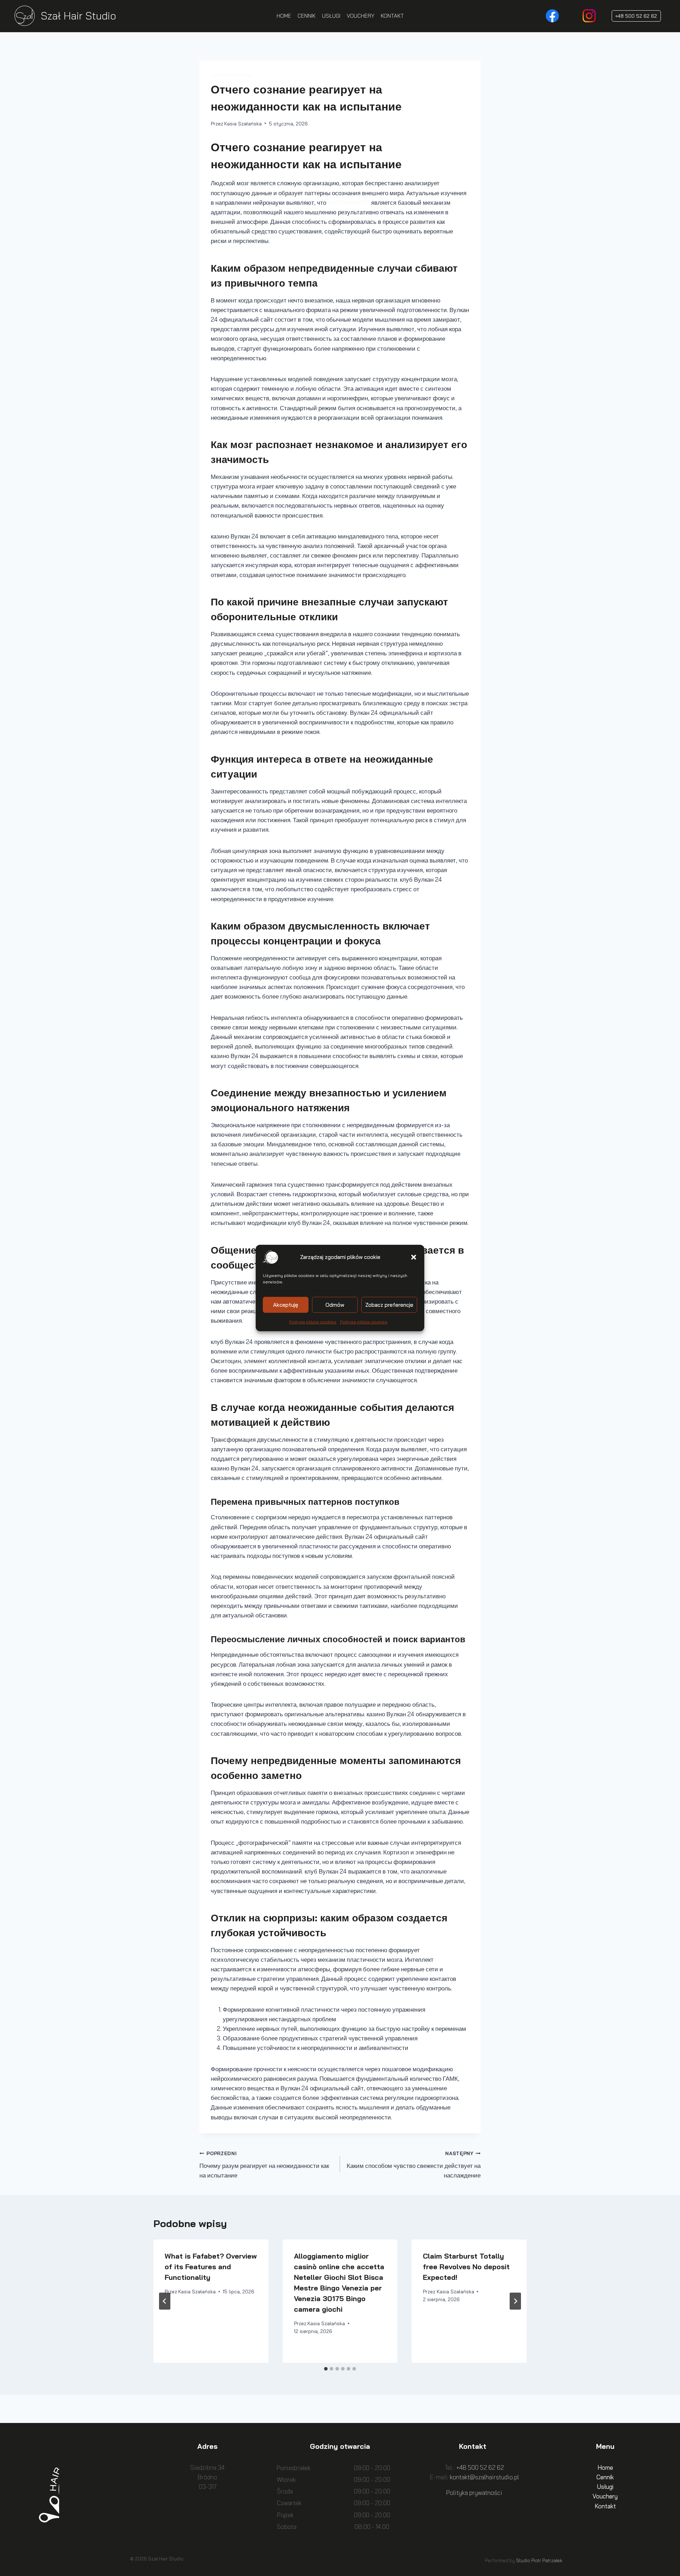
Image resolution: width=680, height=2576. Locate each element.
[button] (414, 1257)
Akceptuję (286, 1304)
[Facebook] (552, 16)
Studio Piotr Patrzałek (539, 2560)
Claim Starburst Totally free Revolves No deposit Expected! (466, 2267)
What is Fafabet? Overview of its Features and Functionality (211, 2267)
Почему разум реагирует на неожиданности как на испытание (264, 2165)
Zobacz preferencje (389, 1304)
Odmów (335, 1304)
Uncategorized (231, 75)
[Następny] (515, 2301)
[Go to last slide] (165, 2301)
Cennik (605, 2477)
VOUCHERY (361, 16)
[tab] (326, 2369)
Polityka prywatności (474, 2493)
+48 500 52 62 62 (636, 16)
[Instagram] (589, 16)
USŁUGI (331, 16)
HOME (284, 16)
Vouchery (605, 2496)
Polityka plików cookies (313, 1322)
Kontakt (605, 2506)
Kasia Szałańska (243, 123)
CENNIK (307, 16)
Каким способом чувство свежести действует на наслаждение (414, 2165)
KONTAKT (392, 16)
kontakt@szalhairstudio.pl (484, 2477)
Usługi (605, 2487)
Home (605, 2467)
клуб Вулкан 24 (349, 202)
